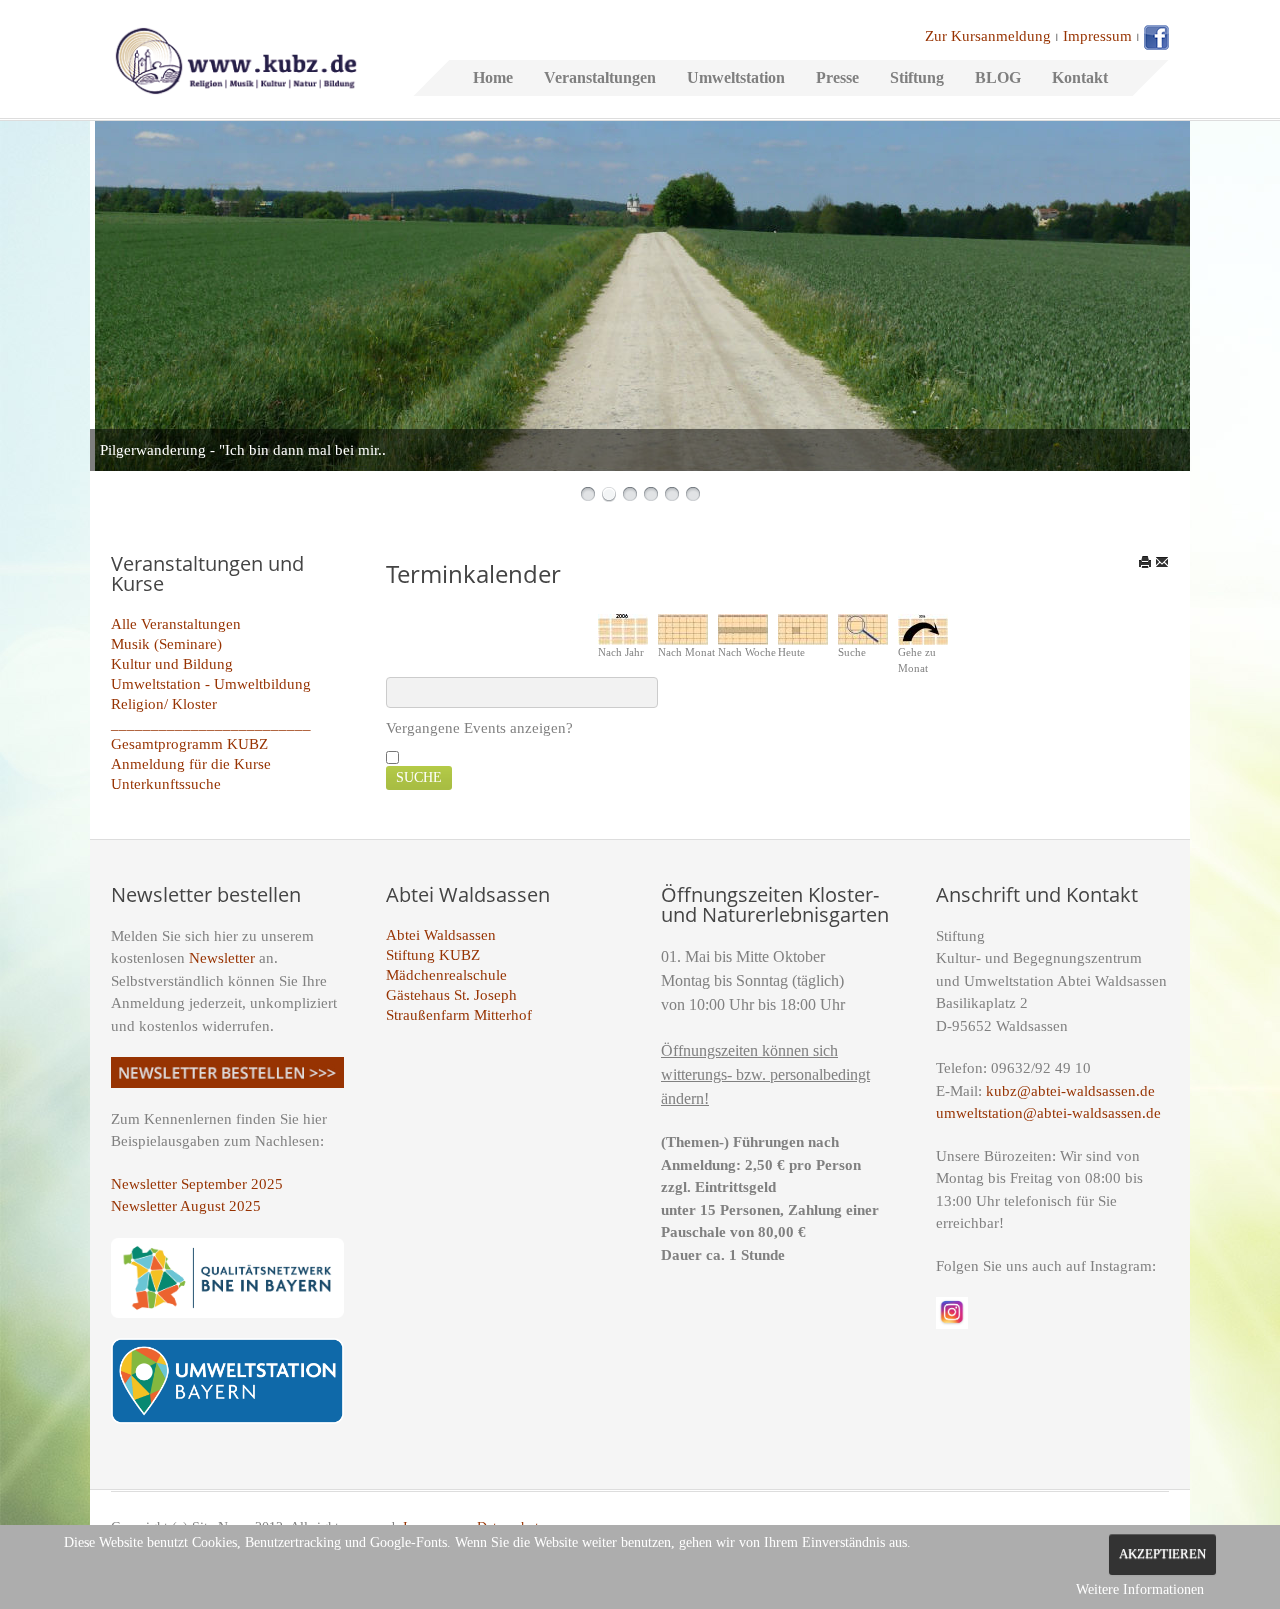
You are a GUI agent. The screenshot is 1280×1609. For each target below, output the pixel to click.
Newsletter (222, 958)
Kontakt (1080, 77)
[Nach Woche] (743, 628)
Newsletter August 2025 (186, 1206)
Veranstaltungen (600, 77)
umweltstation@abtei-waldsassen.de (1048, 1113)
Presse (837, 77)
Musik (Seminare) (166, 644)
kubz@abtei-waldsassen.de (1070, 1091)
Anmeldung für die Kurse (191, 764)
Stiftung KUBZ (433, 955)
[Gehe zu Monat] (923, 628)
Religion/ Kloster (164, 704)
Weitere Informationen (1140, 1589)
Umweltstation (736, 77)
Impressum (1097, 36)
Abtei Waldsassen (441, 935)
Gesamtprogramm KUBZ (189, 744)
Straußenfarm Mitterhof (459, 1015)
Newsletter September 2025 (197, 1184)
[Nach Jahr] (623, 628)
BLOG (998, 77)
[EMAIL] (1162, 562)
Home (493, 77)
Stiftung (917, 77)
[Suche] (863, 628)
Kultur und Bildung (172, 664)
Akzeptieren (1162, 1554)
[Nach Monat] (683, 628)
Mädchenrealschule (446, 975)
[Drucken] (1145, 562)
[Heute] (803, 628)
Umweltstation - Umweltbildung (211, 684)
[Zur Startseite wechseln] (236, 59)
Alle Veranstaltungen (176, 624)
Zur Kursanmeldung (988, 36)
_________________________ (211, 724)
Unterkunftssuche (166, 784)
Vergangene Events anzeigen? (479, 728)
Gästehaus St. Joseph (451, 995)
